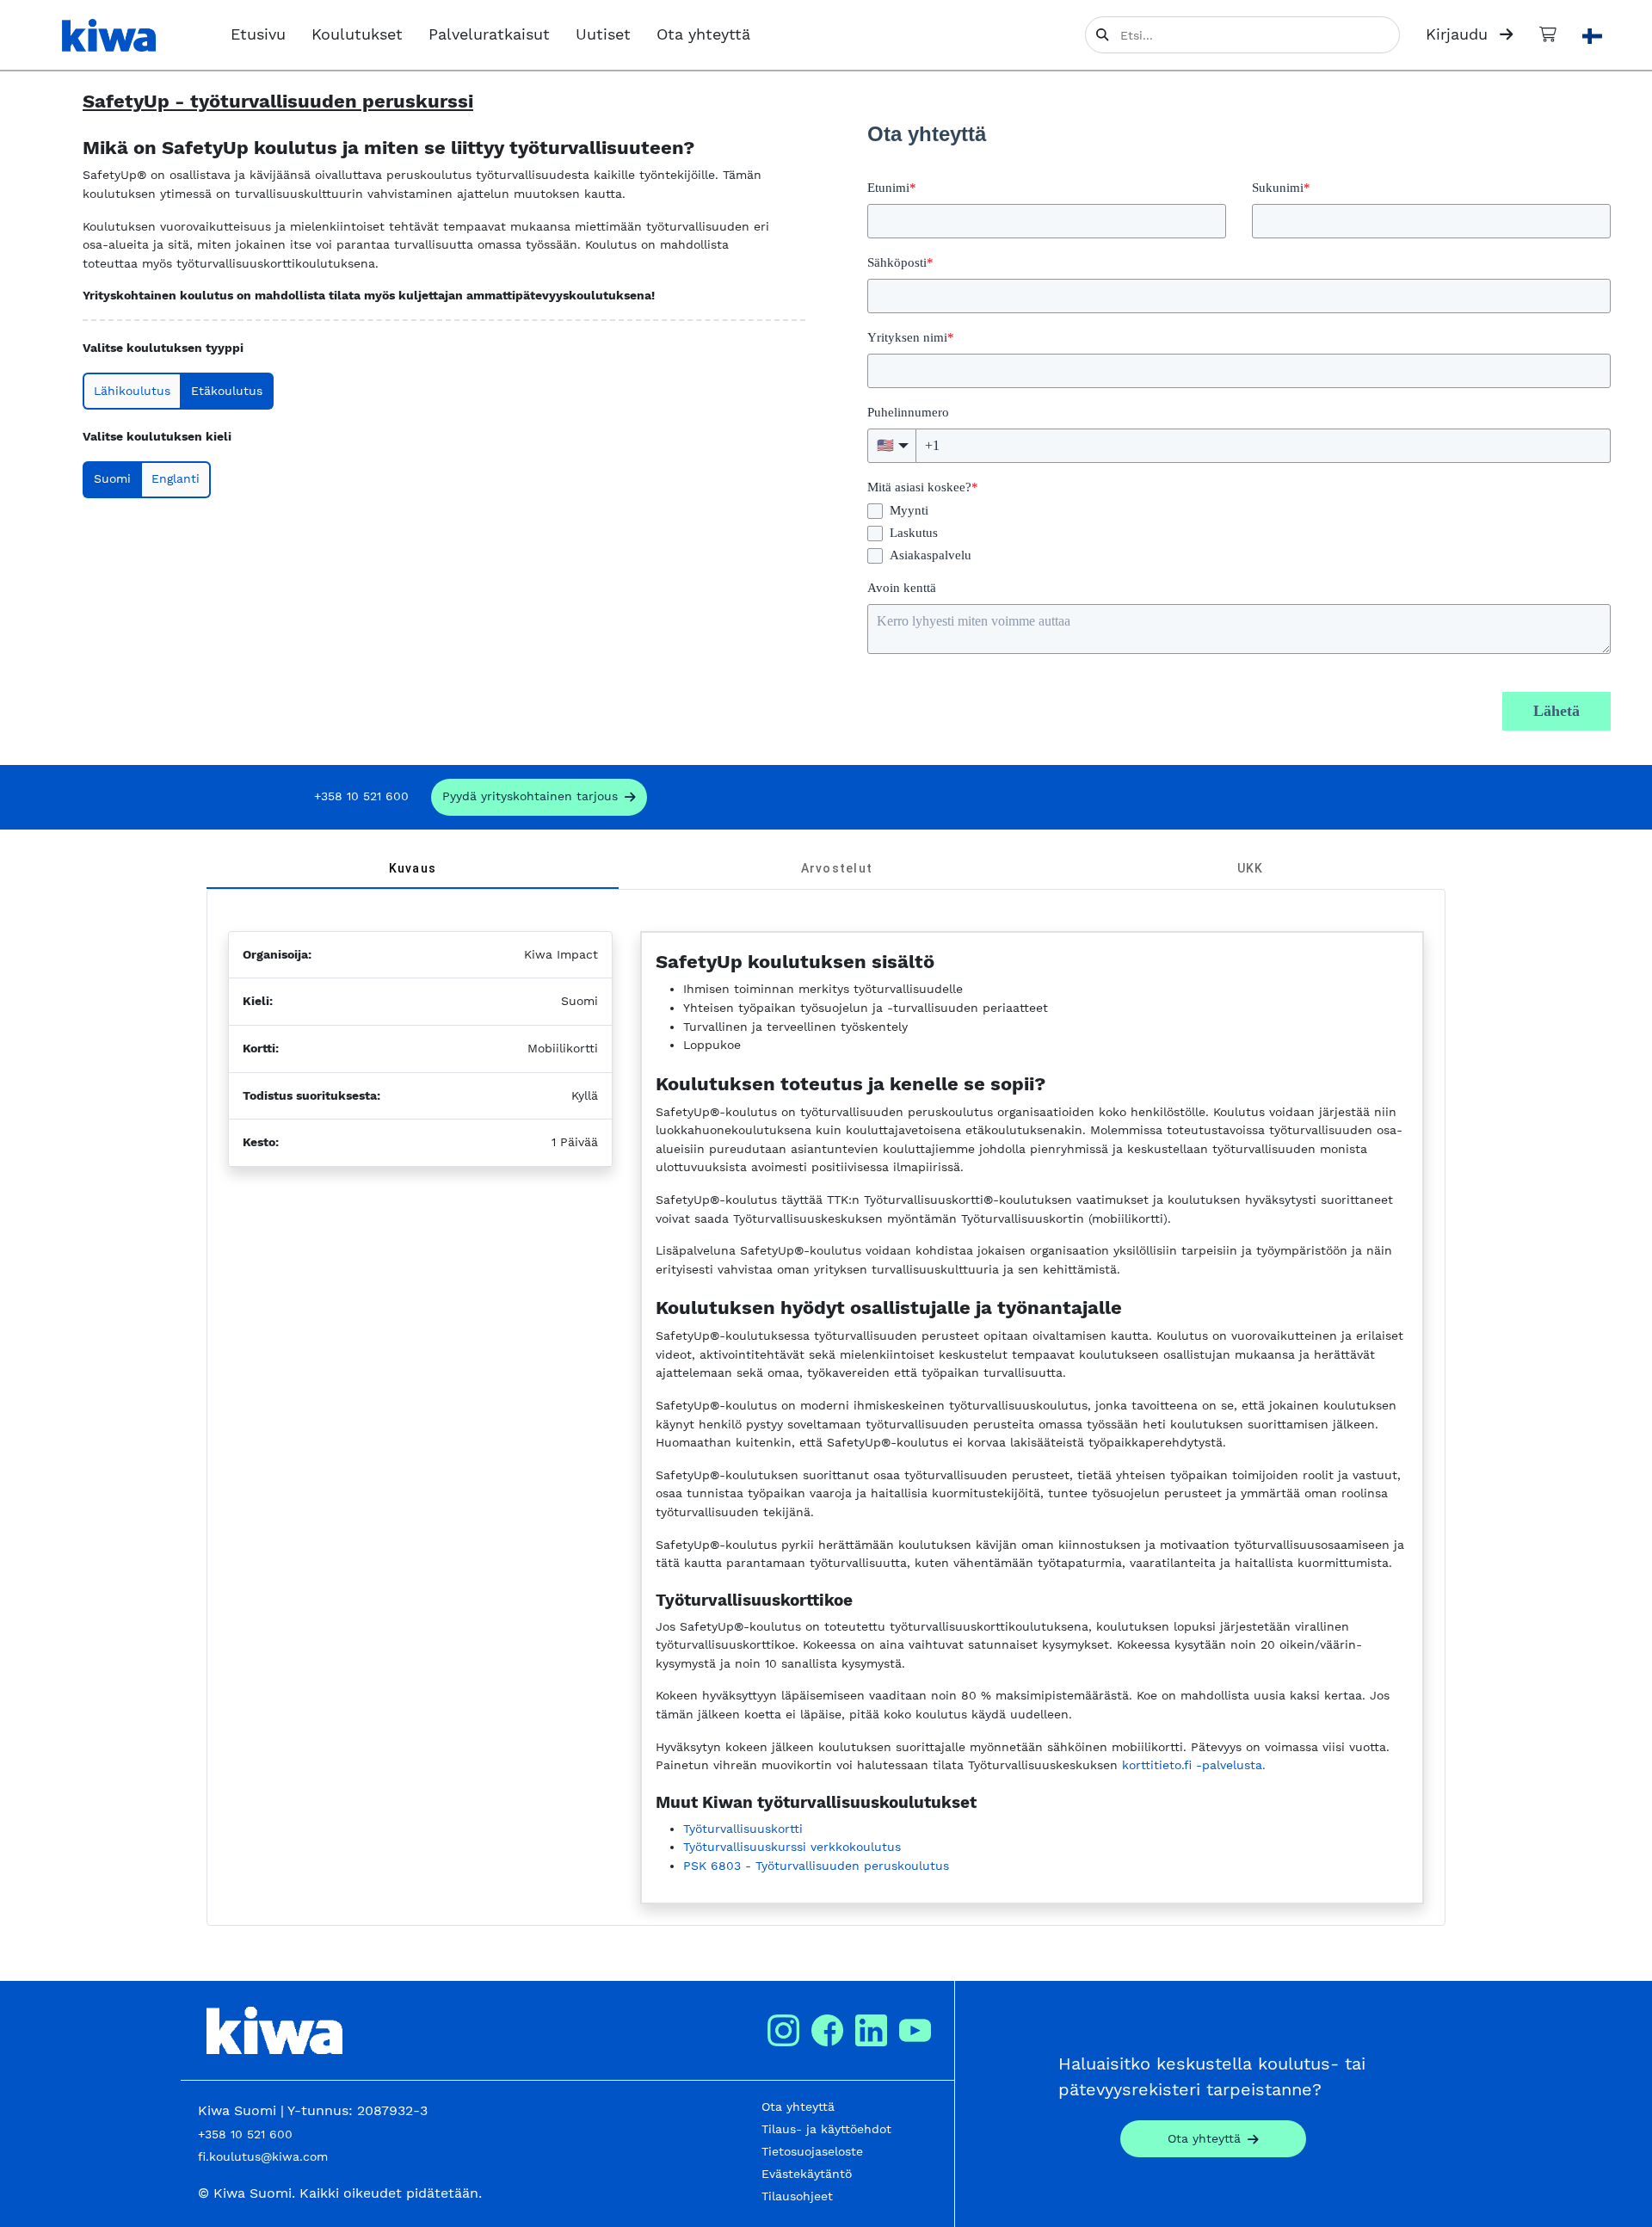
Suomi (112, 478)
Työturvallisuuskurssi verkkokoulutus (792, 1847)
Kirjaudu (1459, 34)
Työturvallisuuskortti (743, 1829)
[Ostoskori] (1548, 34)
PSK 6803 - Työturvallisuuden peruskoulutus (816, 1866)
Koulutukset (357, 34)
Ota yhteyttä (703, 34)
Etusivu (258, 34)
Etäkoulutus (227, 391)
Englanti (176, 478)
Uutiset (603, 34)
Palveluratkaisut (489, 34)
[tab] (413, 868)
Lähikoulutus (132, 391)
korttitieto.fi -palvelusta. (1194, 1765)
